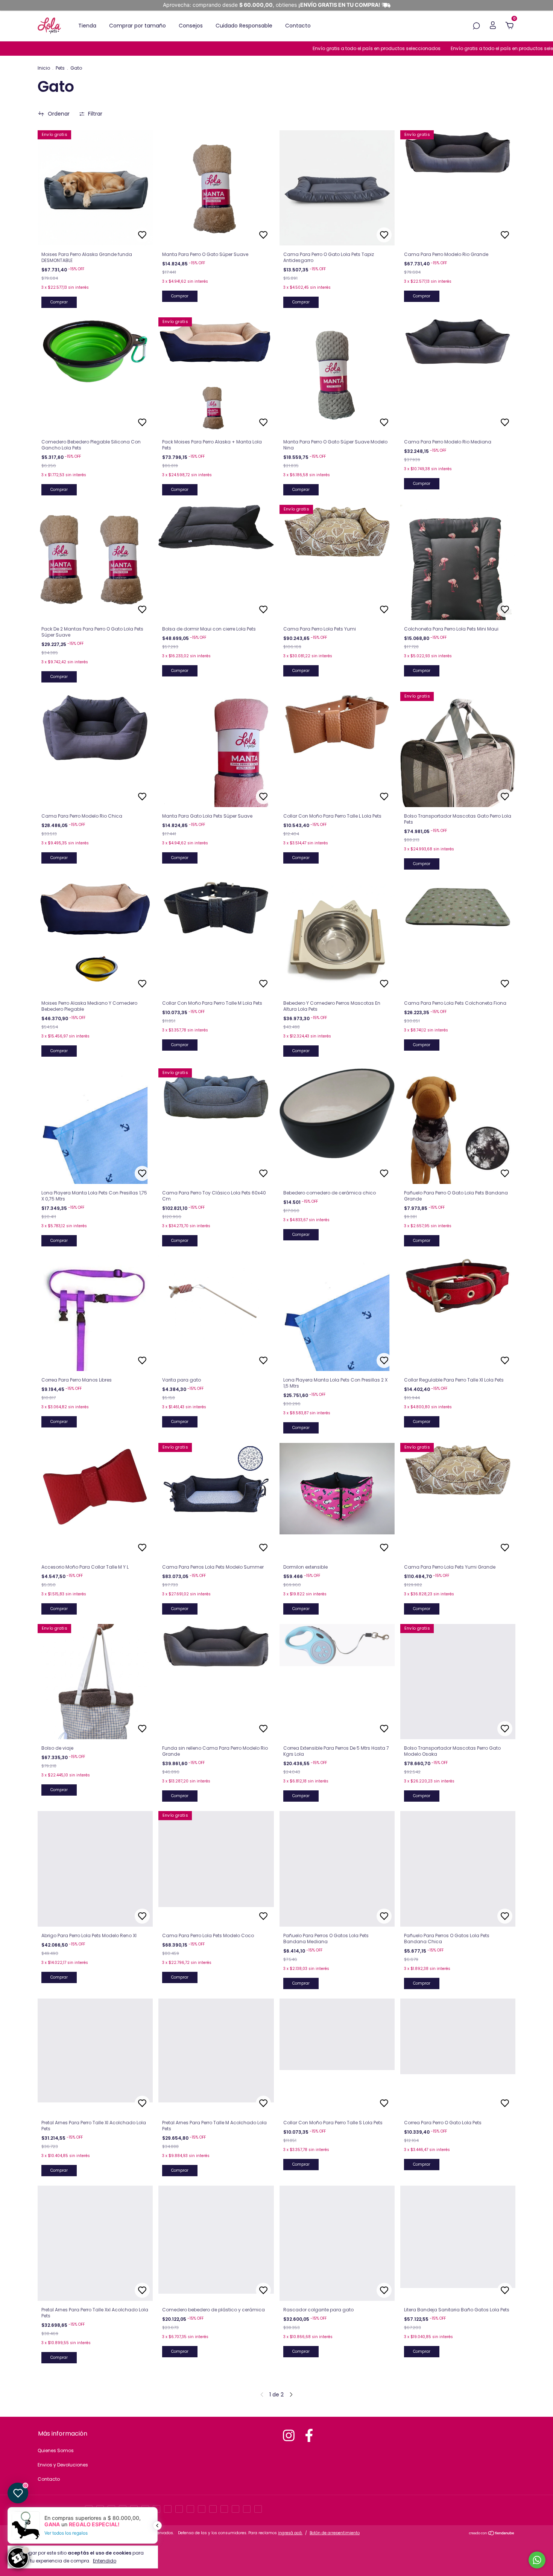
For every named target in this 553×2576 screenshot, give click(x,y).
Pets (60, 68)
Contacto (298, 26)
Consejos (191, 26)
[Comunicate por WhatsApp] (537, 2560)
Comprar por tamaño (137, 26)
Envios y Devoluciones (63, 2465)
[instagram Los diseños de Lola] (289, 2435)
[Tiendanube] (492, 2534)
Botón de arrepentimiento (335, 2533)
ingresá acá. (290, 2533)
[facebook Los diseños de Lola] (309, 2435)
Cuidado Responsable (244, 26)
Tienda (87, 26)
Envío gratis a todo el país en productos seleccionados (315, 48)
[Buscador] (476, 26)
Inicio (44, 68)
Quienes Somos (56, 2450)
